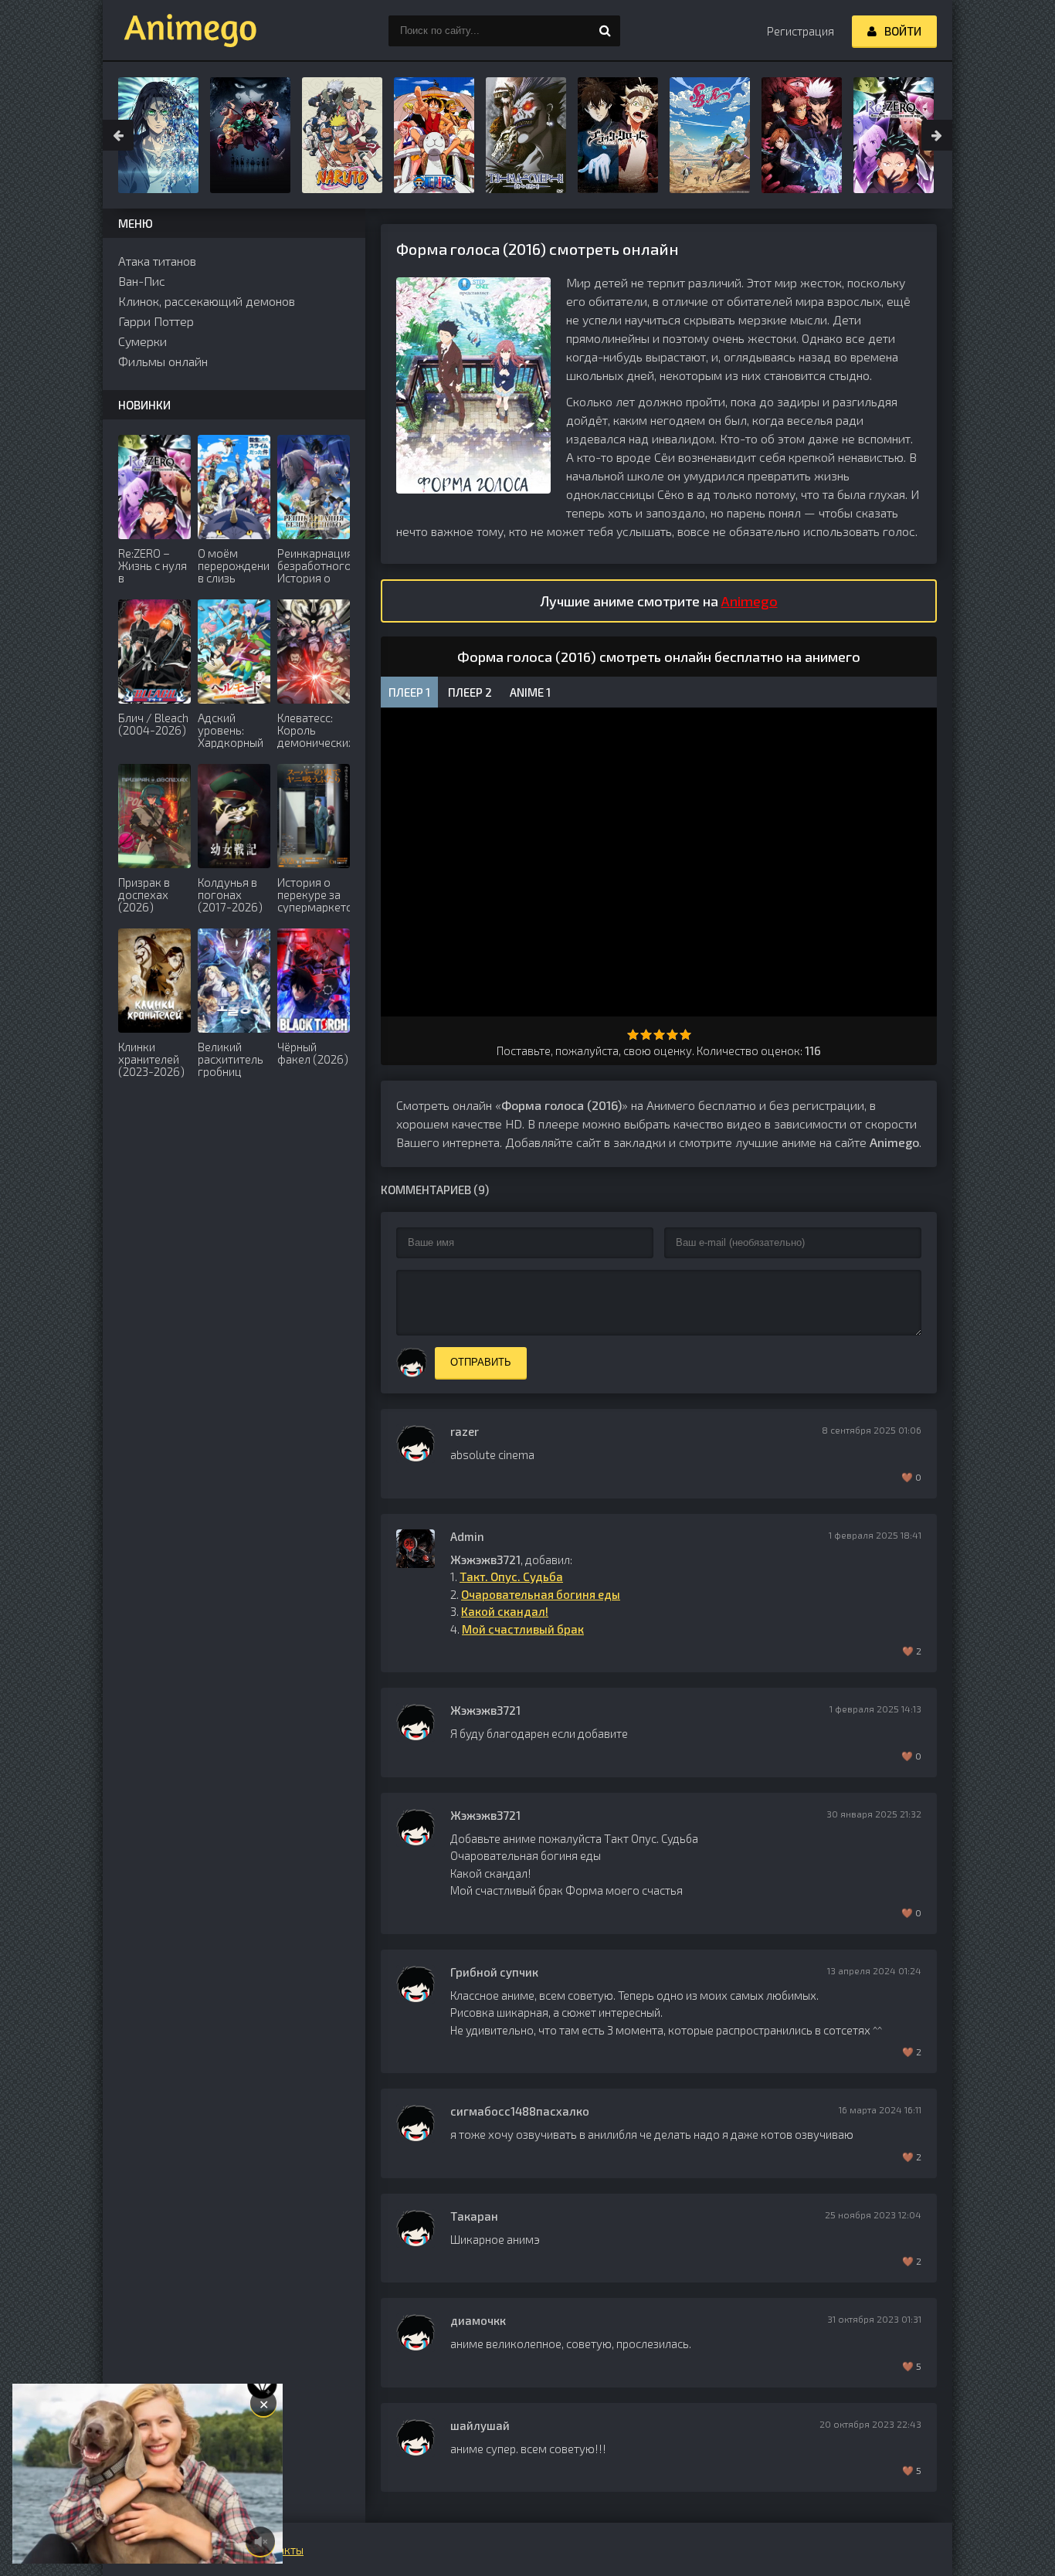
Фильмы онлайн (163, 361)
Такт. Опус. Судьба (511, 1576)
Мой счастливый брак (523, 1629)
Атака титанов (157, 261)
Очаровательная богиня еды (541, 1594)
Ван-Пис (142, 281)
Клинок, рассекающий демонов (207, 301)
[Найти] (605, 31)
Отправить (481, 1362)
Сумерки (142, 341)
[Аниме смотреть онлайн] (180, 31)
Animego (750, 601)
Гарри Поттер (156, 321)
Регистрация (801, 31)
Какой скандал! (505, 1611)
